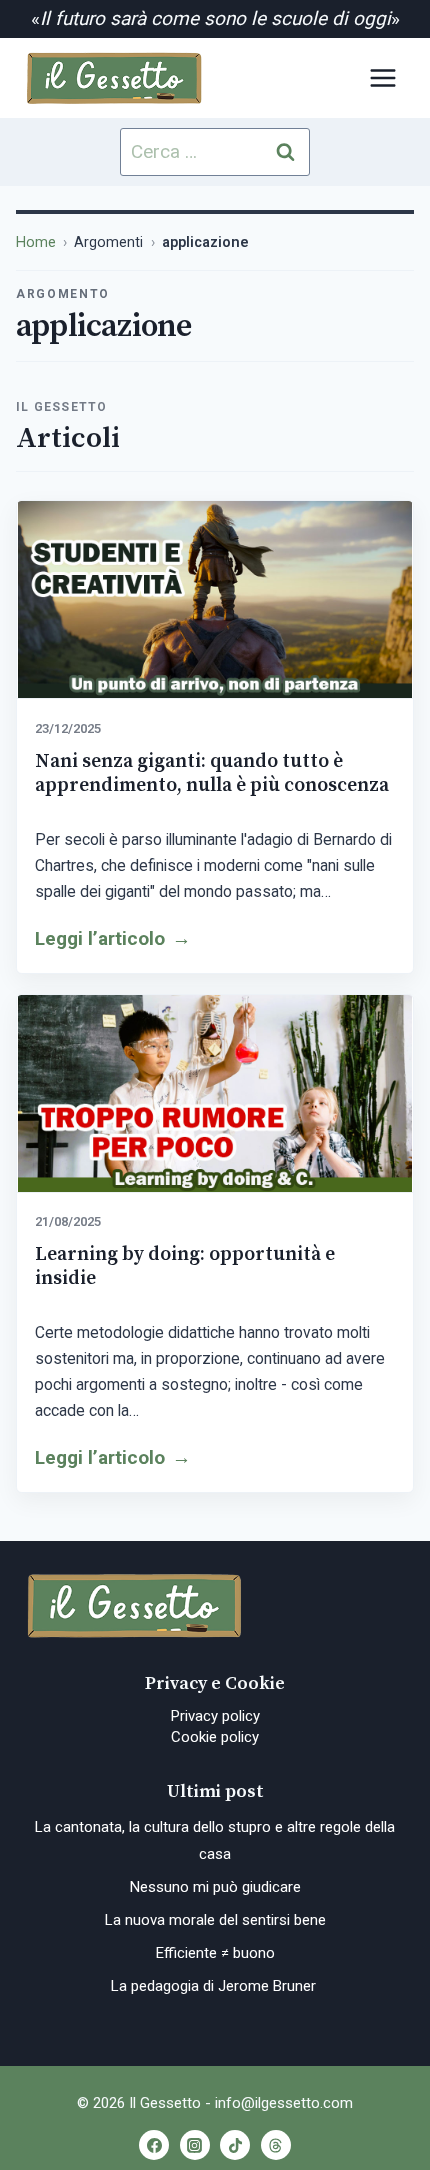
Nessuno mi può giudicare (215, 1887)
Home (36, 242)
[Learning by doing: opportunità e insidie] (215, 1094)
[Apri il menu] (382, 77)
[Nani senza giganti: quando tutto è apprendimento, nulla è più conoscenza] (215, 600)
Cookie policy (215, 1737)
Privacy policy (215, 1716)
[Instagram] (195, 2145)
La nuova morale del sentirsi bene (215, 1920)
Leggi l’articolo (112, 938)
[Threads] (276, 2145)
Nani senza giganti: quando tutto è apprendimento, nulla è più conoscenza (212, 773)
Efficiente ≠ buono (215, 1953)
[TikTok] (235, 2145)
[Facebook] (154, 2145)
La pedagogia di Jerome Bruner (215, 1986)
